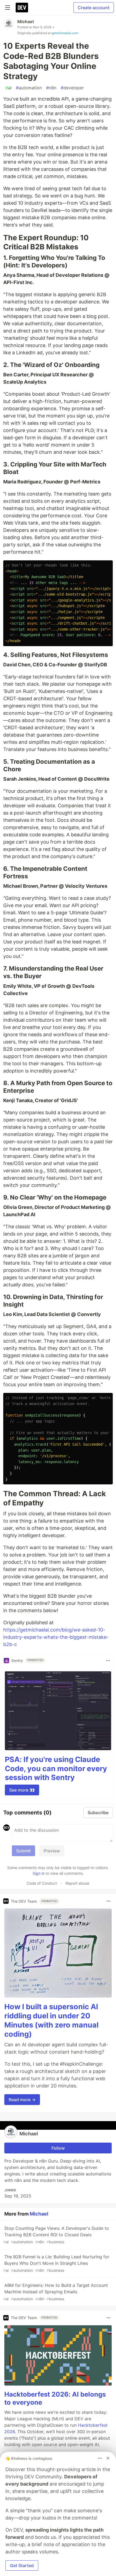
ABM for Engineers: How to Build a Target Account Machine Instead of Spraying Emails (56, 2292)
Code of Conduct (42, 1883)
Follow (58, 2148)
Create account (94, 8)
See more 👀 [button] (22, 1790)
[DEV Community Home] (22, 8)
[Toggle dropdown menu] (108, 1661)
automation (29, 88)
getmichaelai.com (65, 33)
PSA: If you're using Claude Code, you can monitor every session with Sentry (56, 1769)
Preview (52, 1851)
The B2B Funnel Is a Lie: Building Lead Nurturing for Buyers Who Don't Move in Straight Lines (56, 2263)
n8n (51, 88)
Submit (23, 1851)
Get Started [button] (22, 2566)
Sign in (39, 1873)
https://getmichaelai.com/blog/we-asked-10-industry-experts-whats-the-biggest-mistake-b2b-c (56, 1637)
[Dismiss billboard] (108, 2458)
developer (72, 88)
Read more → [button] (22, 2100)
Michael (25, 22)
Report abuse (77, 1883)
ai (8, 88)
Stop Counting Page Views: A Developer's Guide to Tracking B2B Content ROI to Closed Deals (56, 2235)
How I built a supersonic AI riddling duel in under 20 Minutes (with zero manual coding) (51, 2020)
